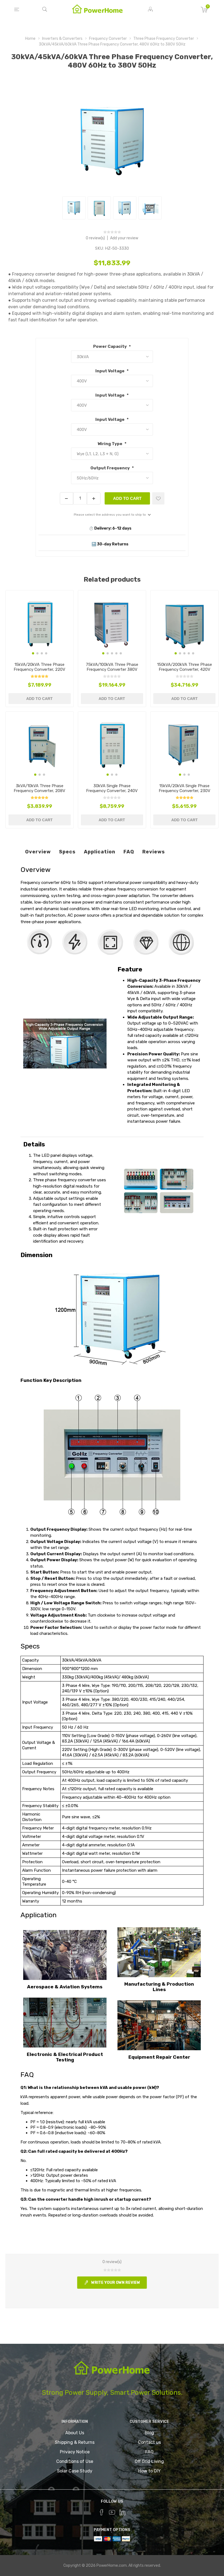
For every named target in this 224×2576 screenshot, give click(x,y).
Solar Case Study (75, 2471)
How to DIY (149, 2471)
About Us (75, 2433)
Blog (149, 2433)
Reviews (154, 852)
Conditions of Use (75, 2461)
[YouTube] (112, 2512)
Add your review (124, 238)
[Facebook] (102, 2512)
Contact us (149, 2442)
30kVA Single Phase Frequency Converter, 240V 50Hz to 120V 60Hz (112, 791)
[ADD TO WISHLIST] (158, 498)
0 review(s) (96, 238)
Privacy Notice (75, 2452)
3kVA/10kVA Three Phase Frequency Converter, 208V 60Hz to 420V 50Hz (39, 791)
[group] (40, 624)
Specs (67, 852)
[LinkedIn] (122, 2512)
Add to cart (127, 498)
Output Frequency (110, 468)
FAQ (129, 852)
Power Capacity (110, 347)
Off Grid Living (149, 2461)
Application (100, 852)
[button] (33, 653)
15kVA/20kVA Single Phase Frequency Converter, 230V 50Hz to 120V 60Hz (185, 791)
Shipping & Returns (75, 2442)
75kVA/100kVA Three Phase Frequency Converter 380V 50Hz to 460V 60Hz (112, 669)
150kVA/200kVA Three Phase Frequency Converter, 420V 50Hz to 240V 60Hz (185, 669)
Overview (38, 852)
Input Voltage (110, 371)
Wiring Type (110, 444)
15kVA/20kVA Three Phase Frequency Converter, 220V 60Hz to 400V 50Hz (39, 669)
